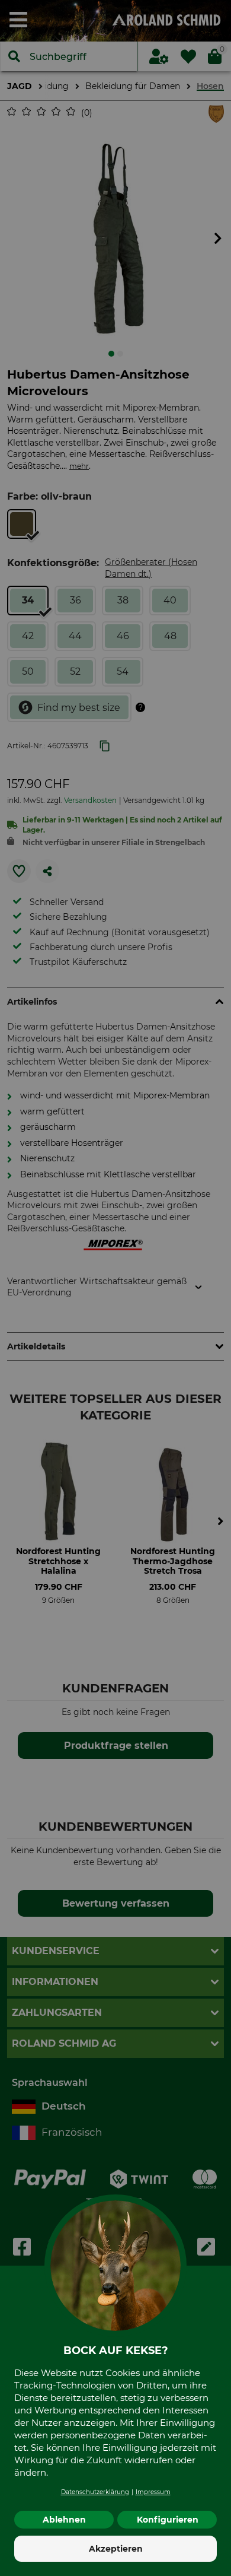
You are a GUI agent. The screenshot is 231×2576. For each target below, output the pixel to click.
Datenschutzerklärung (95, 2492)
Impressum (153, 2492)
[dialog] (115, 1288)
